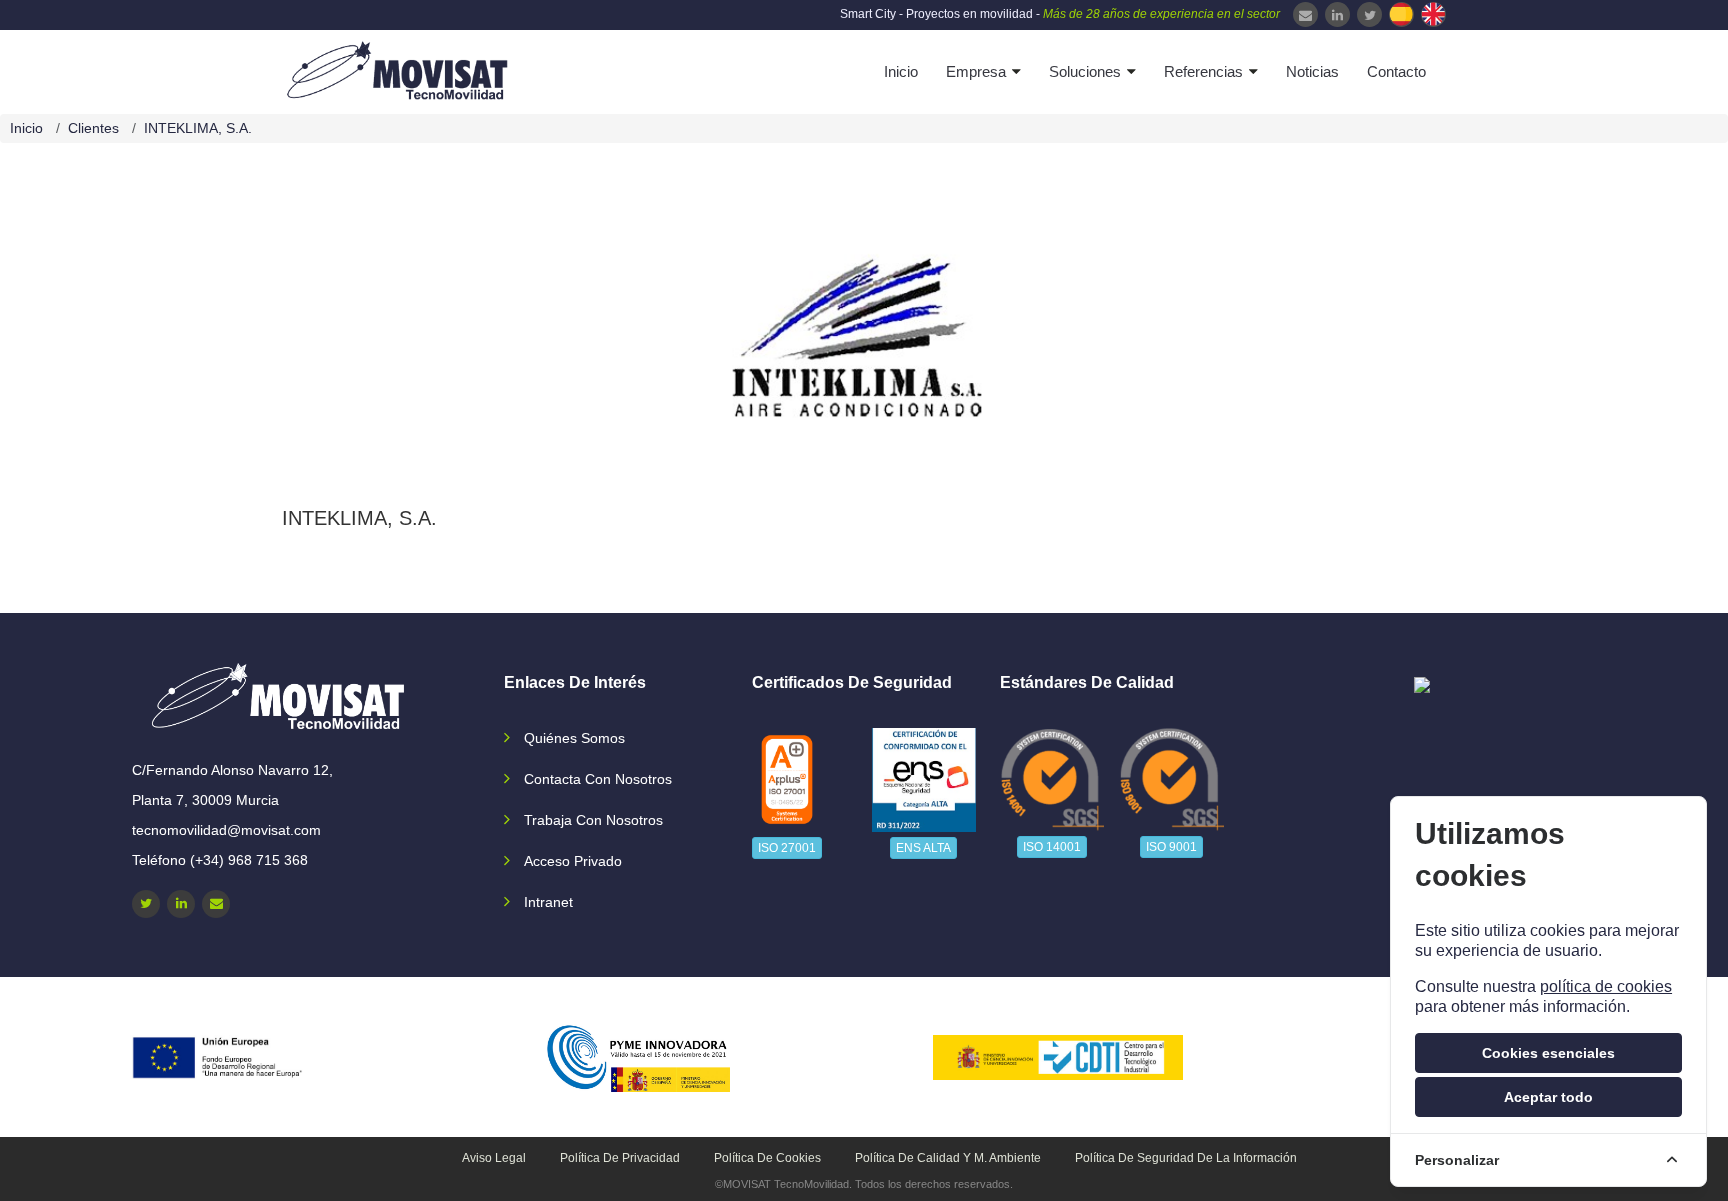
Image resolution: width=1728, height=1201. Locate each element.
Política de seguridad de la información (1186, 1158)
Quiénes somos (574, 738)
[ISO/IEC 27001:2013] (787, 779)
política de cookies (1606, 986)
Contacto (1396, 71)
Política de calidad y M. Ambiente (948, 1158)
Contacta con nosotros (598, 779)
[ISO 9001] (1172, 779)
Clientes (93, 128)
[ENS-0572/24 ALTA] (924, 780)
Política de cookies (767, 1158)
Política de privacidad (620, 1158)
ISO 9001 (1171, 847)
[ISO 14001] (1052, 779)
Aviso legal (494, 1158)
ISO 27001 (787, 848)
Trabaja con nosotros (593, 820)
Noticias (1312, 71)
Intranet (548, 902)
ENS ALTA (923, 848)
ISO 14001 (1052, 847)
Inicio (901, 71)
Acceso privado (573, 861)
